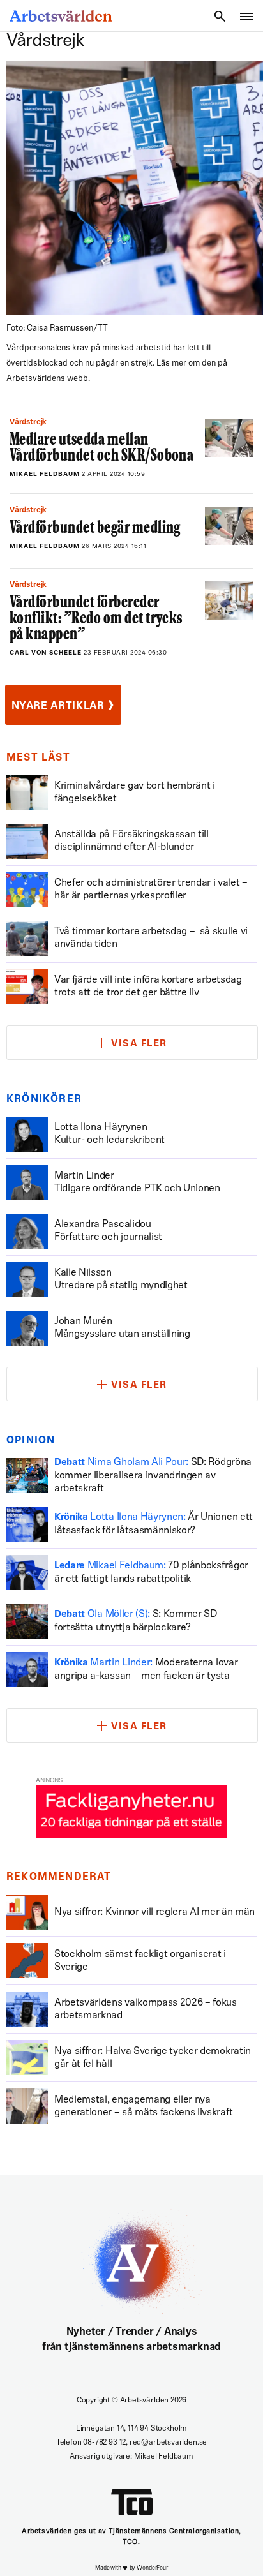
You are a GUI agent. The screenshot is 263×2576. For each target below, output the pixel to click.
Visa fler (139, 1044)
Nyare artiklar (63, 705)
